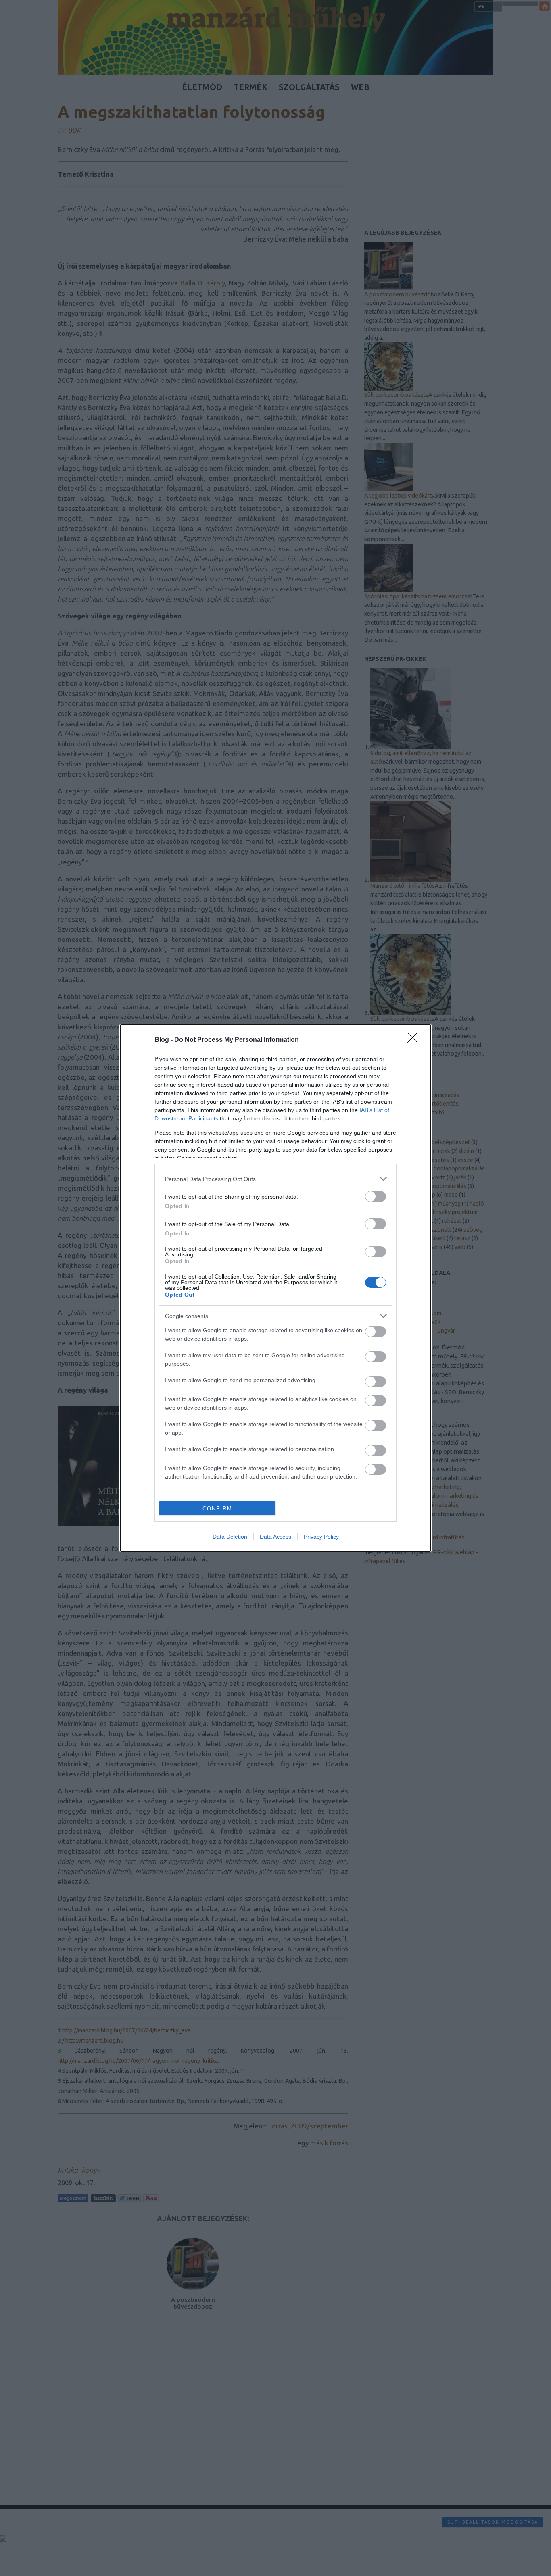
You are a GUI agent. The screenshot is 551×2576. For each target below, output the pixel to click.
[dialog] (275, 1288)
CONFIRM (217, 1509)
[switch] (376, 1196)
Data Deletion (230, 1537)
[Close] (415, 1040)
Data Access (275, 1537)
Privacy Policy (321, 1537)
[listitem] (275, 1179)
